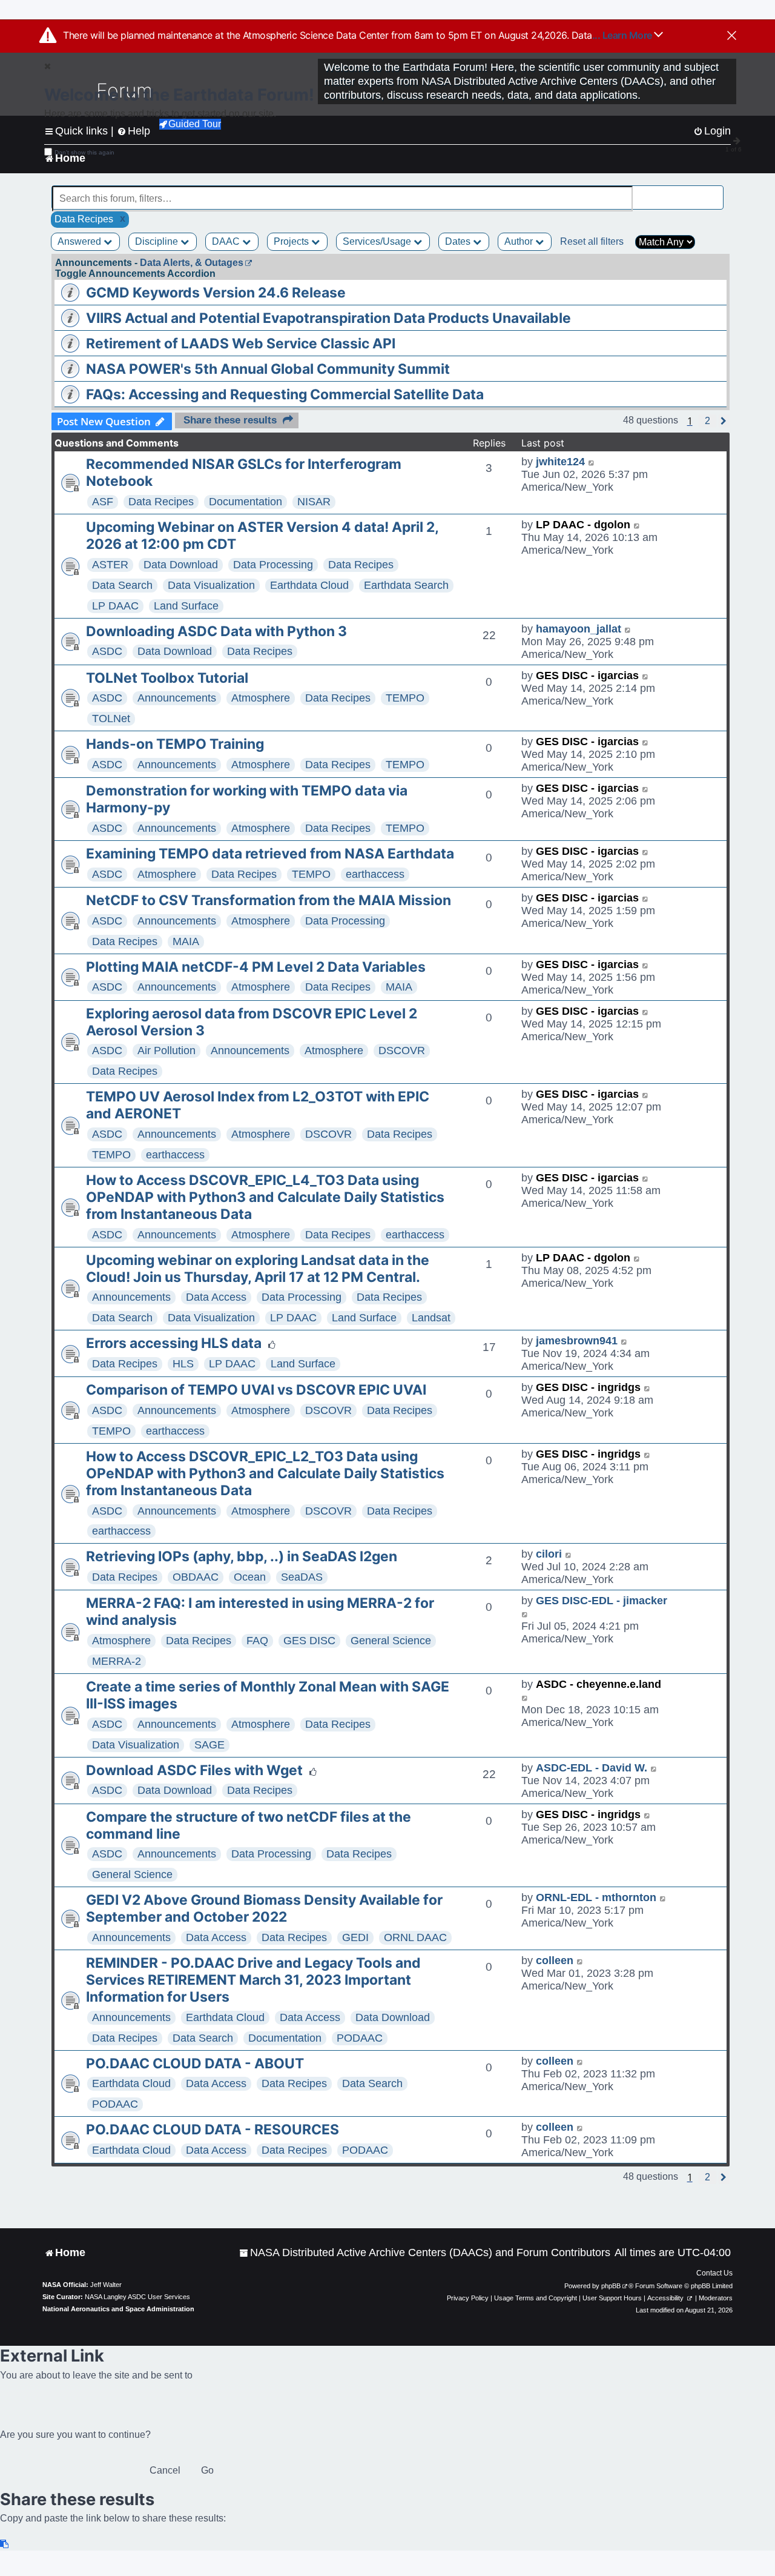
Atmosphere (261, 698)
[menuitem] (425, 2253)
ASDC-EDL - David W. (592, 1768)
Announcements (177, 698)
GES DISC (309, 1641)
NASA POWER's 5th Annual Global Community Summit (268, 369)
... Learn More (623, 35)
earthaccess (375, 874)
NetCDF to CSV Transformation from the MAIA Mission (269, 900)
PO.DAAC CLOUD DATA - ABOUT (195, 2063)
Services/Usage (378, 241)
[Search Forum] (715, 192)
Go (207, 2470)
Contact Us (714, 2273)
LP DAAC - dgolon (583, 525)
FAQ (257, 1641)
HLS (183, 1364)
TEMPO (405, 698)
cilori (549, 1554)
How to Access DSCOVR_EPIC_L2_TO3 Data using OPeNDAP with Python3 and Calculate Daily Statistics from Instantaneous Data (265, 1473)
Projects (292, 241)
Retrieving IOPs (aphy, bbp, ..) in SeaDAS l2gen (242, 1556)
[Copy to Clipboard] (5, 2544)
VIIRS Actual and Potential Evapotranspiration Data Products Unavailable (328, 318)
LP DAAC (115, 606)
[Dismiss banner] (732, 36)
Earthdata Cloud (309, 585)
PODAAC (360, 2038)
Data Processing (273, 565)
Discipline (158, 241)
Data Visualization (211, 585)
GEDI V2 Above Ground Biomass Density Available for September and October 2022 (264, 1908)
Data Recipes (161, 502)
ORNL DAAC (415, 1937)
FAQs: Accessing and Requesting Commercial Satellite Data (285, 394)
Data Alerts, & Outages (192, 263)
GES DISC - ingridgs (588, 1387)
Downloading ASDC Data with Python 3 (216, 631)
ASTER (110, 565)
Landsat (431, 1318)
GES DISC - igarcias (587, 676)
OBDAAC (196, 1577)
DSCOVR (402, 1051)
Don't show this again (84, 152)
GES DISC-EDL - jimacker (602, 1601)
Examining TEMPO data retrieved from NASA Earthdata (270, 854)
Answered (81, 241)
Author (520, 241)
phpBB (611, 2286)
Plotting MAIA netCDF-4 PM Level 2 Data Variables (256, 967)
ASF (103, 502)
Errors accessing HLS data (174, 1343)
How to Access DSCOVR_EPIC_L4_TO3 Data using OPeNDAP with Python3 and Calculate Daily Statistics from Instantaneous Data (265, 1197)
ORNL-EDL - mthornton (596, 1897)
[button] (707, 421)
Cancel (165, 2470)
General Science (391, 1641)
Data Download (181, 565)
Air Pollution (167, 1051)
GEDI (355, 1937)
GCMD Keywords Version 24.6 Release (216, 293)
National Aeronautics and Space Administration (118, 2309)
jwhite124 (560, 462)
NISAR (314, 502)
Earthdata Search (406, 585)
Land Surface (186, 606)
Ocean (250, 1577)
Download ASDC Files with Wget (194, 1770)
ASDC (107, 651)
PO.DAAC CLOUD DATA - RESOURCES (213, 2130)
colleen (555, 1960)
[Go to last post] (592, 462)
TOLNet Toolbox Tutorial (167, 678)
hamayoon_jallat (579, 629)
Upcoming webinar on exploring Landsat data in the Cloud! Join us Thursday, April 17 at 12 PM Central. (258, 1269)
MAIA (186, 941)
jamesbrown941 (577, 1341)
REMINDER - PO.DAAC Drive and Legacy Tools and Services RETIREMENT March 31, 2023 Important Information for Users (253, 1980)
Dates (459, 241)
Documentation (246, 502)
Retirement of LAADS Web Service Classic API (241, 344)
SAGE (209, 1745)
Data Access (216, 1297)
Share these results (230, 420)
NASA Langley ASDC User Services (137, 2297)
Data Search (122, 585)
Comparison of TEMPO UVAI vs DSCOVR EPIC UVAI (256, 1390)
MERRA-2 (117, 1661)
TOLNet (111, 719)
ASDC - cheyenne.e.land (599, 1684)
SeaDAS (302, 1577)
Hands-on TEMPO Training (175, 744)
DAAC (227, 241)
